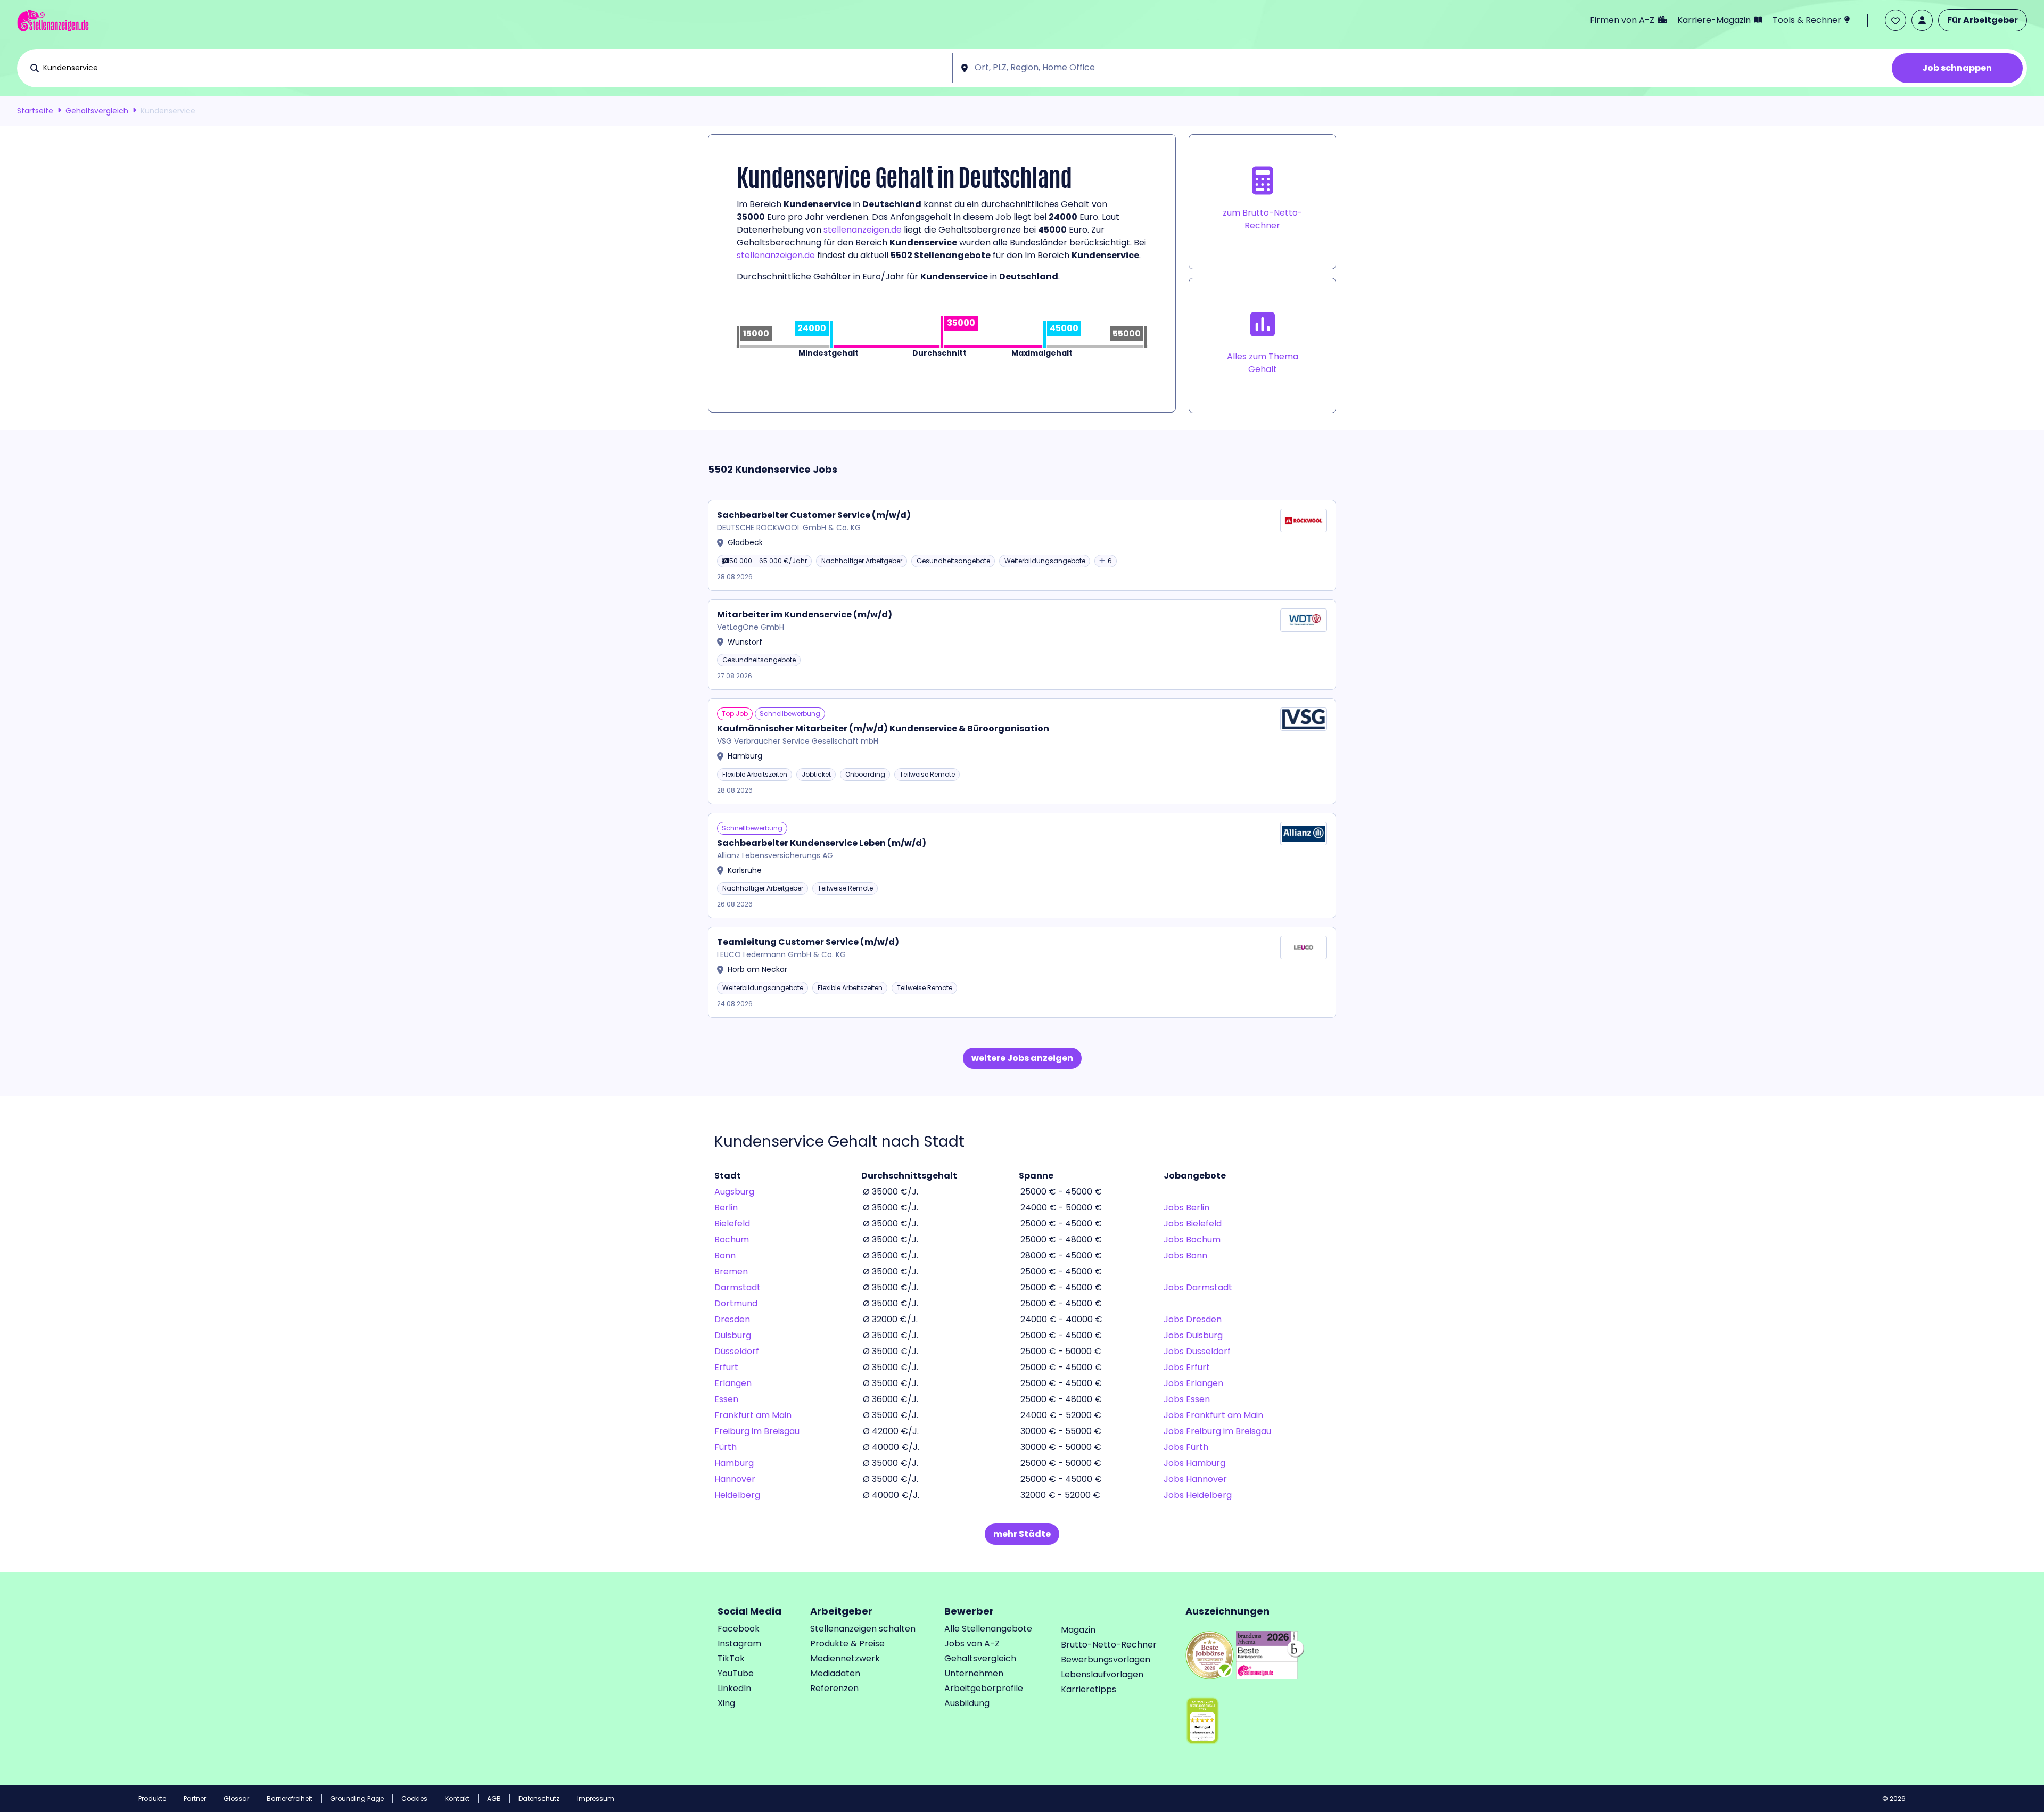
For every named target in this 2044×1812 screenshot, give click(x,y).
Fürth (726, 1447)
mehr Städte (1022, 1534)
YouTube (736, 1673)
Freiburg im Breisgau (757, 1431)
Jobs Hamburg (1194, 1463)
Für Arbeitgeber (1983, 20)
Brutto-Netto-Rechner (1109, 1645)
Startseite (35, 111)
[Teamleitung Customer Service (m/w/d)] (1022, 972)
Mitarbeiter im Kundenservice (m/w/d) (805, 615)
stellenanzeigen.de (863, 230)
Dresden (732, 1319)
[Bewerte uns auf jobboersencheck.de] (1210, 1654)
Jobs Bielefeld (1193, 1224)
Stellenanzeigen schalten (863, 1629)
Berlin (726, 1208)
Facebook (739, 1629)
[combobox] (495, 68)
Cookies (414, 1798)
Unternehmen (974, 1673)
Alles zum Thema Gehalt (1263, 363)
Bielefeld (732, 1224)
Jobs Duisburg (1193, 1335)
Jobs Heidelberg (1198, 1495)
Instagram (739, 1644)
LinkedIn (734, 1688)
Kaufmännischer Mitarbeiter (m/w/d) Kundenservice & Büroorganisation (883, 728)
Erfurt (726, 1367)
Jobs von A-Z (972, 1644)
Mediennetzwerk (845, 1658)
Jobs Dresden (1193, 1319)
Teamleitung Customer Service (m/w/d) (808, 942)
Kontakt (457, 1798)
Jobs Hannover (1195, 1479)
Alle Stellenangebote (988, 1629)
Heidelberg (737, 1495)
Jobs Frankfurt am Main (1213, 1415)
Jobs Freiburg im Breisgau (1217, 1431)
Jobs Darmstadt (1198, 1287)
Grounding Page (357, 1798)
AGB (494, 1798)
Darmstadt (737, 1287)
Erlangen (733, 1383)
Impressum (596, 1798)
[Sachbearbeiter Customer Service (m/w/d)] (1022, 545)
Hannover (735, 1479)
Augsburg (734, 1192)
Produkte (152, 1798)
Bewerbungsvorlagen (1106, 1659)
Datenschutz (539, 1798)
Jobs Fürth (1186, 1447)
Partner (195, 1798)
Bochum (732, 1239)
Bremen (731, 1271)
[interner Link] (53, 20)
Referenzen (834, 1688)
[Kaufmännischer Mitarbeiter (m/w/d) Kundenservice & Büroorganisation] (1022, 751)
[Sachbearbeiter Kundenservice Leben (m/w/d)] (1022, 866)
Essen (726, 1399)
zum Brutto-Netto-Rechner (1263, 219)
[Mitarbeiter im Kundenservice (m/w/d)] (1022, 645)
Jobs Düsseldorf (1197, 1351)
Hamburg (734, 1463)
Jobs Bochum (1192, 1239)
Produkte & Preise (847, 1644)
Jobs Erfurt (1187, 1367)
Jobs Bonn (1185, 1255)
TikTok (731, 1658)
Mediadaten (835, 1673)
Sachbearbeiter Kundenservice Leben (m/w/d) (822, 843)
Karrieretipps (1089, 1689)
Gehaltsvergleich (97, 111)
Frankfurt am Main (753, 1415)
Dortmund (736, 1303)
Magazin (1078, 1630)
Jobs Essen (1187, 1399)
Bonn (725, 1255)
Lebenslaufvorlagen (1102, 1674)
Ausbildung (967, 1703)
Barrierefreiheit (290, 1798)
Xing (726, 1703)
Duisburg (733, 1335)
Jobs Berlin (1186, 1208)
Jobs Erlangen (1193, 1383)
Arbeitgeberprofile (984, 1688)
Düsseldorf (737, 1351)
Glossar (236, 1798)
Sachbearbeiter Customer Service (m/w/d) (814, 515)
